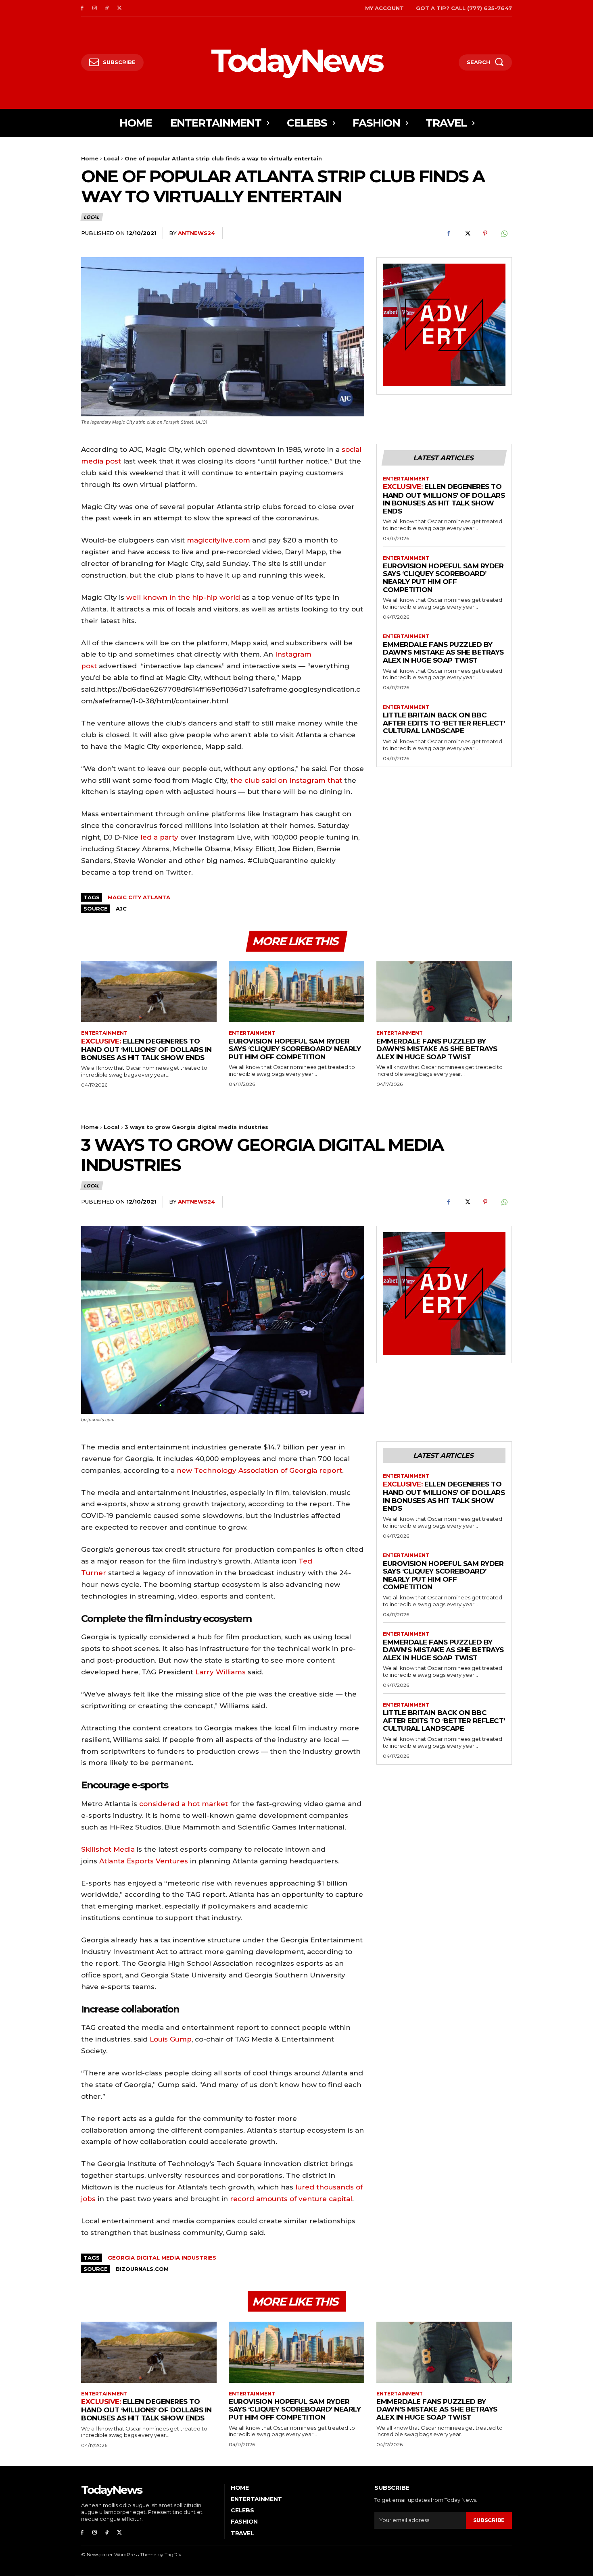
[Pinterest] (485, 233)
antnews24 (196, 233)
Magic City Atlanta (139, 897)
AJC (121, 909)
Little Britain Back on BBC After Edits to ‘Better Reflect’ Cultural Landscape (444, 723)
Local (112, 158)
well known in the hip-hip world (183, 597)
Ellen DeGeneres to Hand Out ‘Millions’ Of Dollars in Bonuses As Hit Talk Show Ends (444, 499)
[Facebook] (82, 8)
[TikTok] (107, 8)
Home (90, 158)
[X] (119, 8)
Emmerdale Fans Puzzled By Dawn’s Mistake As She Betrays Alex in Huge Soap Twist (443, 652)
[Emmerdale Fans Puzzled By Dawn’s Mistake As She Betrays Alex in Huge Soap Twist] (444, 992)
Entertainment (406, 479)
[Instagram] (95, 8)
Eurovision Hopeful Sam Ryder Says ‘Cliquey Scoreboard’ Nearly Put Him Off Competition (443, 578)
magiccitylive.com (218, 540)
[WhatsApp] (504, 233)
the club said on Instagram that (286, 780)
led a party (159, 837)
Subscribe (489, 2520)
